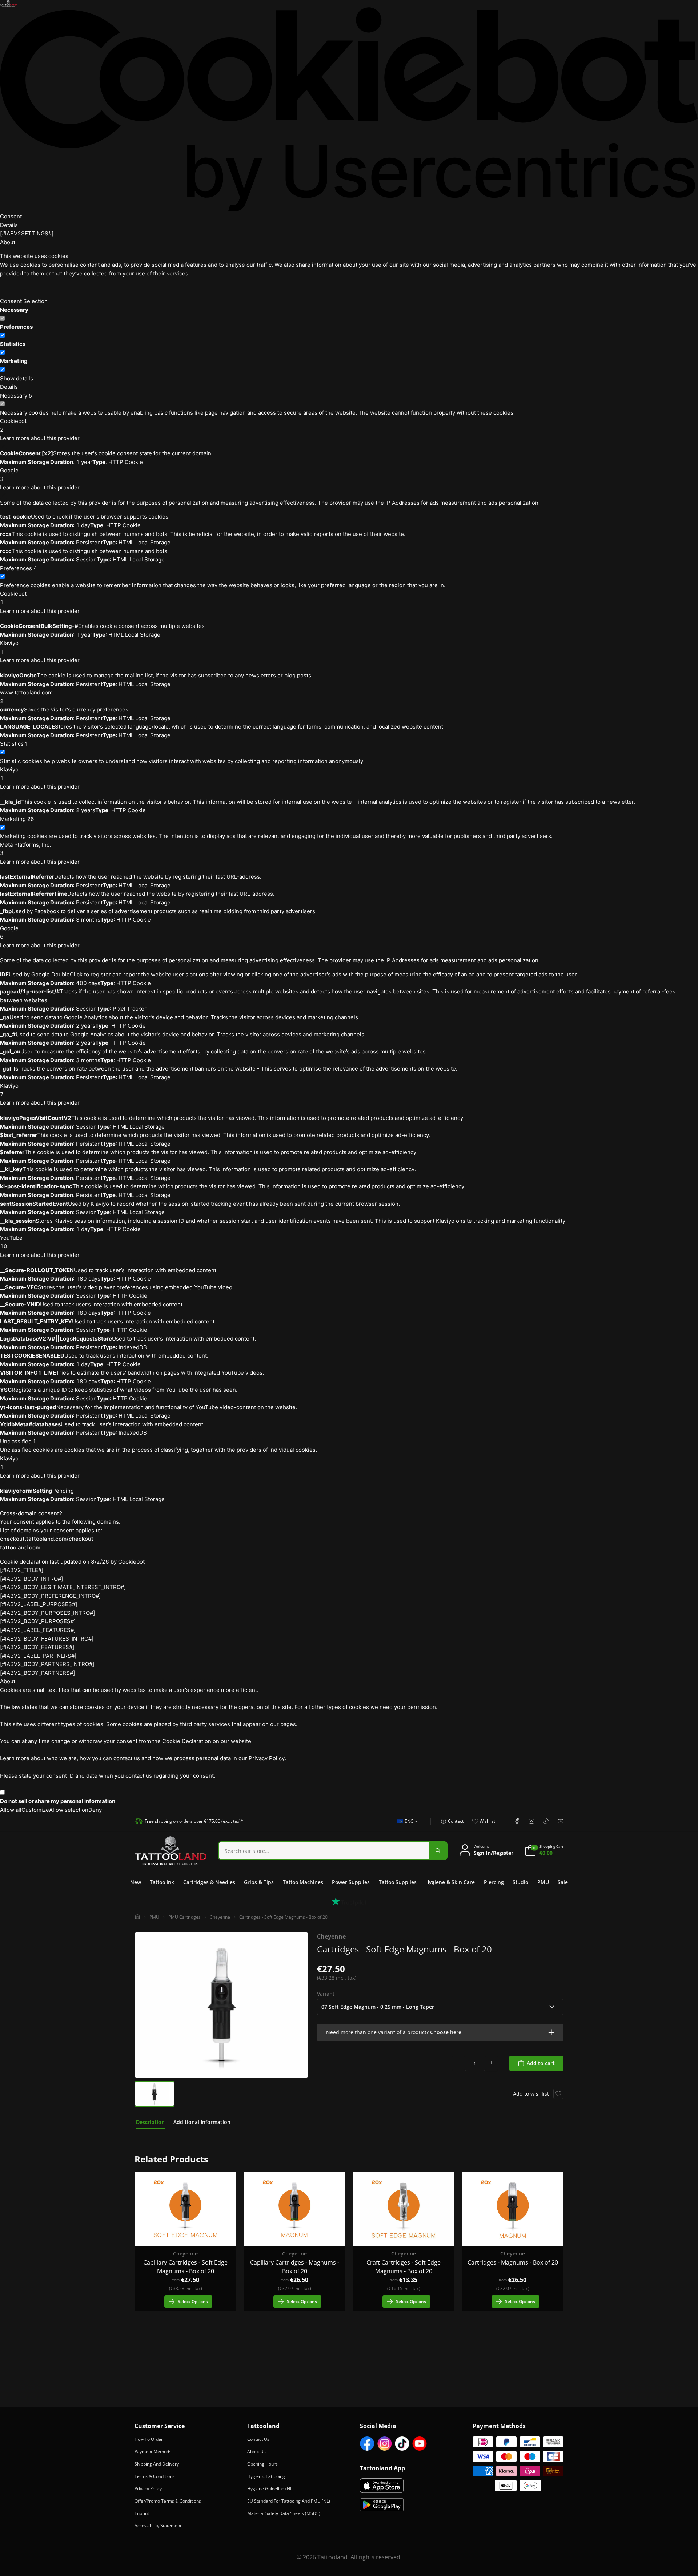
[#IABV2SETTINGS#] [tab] (27, 233)
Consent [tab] (11, 216)
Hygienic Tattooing (266, 2476)
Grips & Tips (259, 1882)
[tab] (150, 2122)
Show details (17, 378)
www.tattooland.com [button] (26, 697)
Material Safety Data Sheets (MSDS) (284, 2513)
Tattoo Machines (303, 1882)
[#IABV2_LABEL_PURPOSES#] (39, 1604)
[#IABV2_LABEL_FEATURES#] (38, 1630)
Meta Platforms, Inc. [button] (25, 849)
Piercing (494, 1882)
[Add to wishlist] (558, 2094)
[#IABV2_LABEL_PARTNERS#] (38, 1656)
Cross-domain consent (31, 1513)
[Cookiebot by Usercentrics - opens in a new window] (349, 110)
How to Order (149, 2439)
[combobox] (406, 1825)
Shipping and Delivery (157, 2464)
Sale (563, 1882)
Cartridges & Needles (209, 1882)
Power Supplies (351, 1882)
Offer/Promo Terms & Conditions (168, 2501)
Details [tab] (9, 225)
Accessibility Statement (158, 2526)
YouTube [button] (11, 1242)
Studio (520, 1882)
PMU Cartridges (184, 1917)
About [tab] (8, 242)
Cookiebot (131, 1562)
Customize (35, 1810)
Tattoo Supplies (398, 1882)
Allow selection (69, 1810)
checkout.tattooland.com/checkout (47, 1539)
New (136, 1882)
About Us (256, 2452)
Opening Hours (262, 2464)
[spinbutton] (475, 2063)
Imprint (142, 2513)
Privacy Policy (148, 2489)
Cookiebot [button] (13, 425)
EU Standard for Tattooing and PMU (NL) (289, 2501)
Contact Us (258, 2439)
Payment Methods (153, 2452)
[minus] (458, 2063)
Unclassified (18, 1441)
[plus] (492, 2063)
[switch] (2, 335)
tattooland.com (20, 1547)
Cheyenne (220, 1917)
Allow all (11, 1810)
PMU (543, 1882)
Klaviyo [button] (9, 647)
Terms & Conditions (155, 2476)
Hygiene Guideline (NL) (270, 2489)
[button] (440, 2032)
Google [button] (9, 475)
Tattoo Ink (162, 1882)
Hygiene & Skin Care (450, 1882)
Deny (95, 1810)
